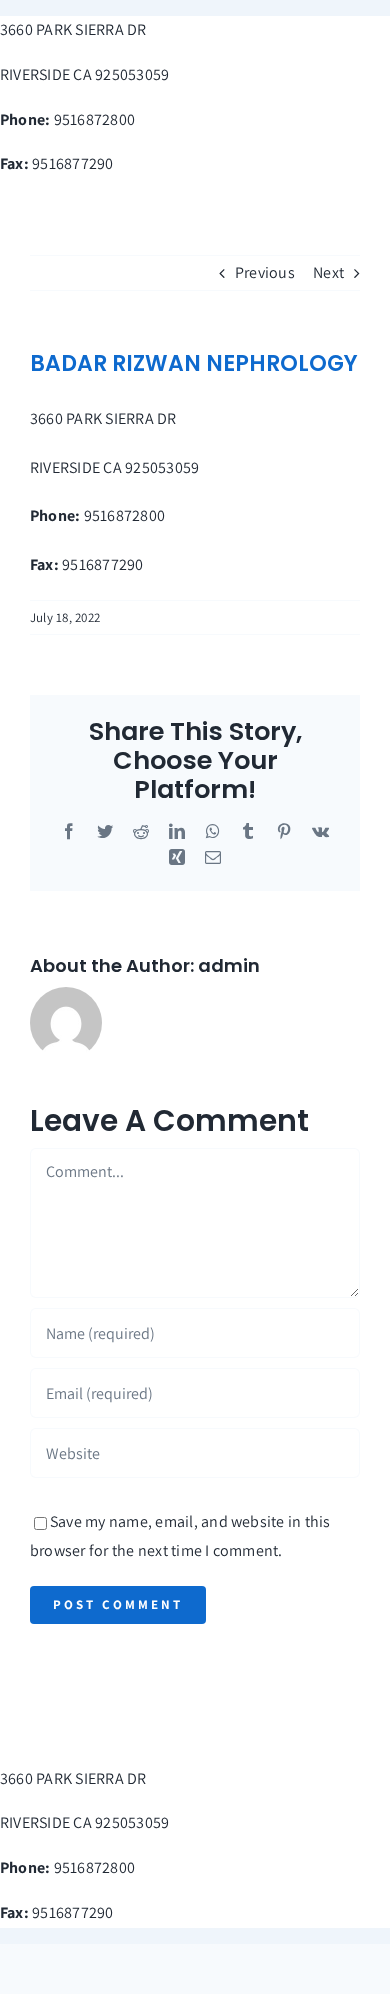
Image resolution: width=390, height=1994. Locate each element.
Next (328, 272)
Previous (265, 272)
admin (229, 965)
